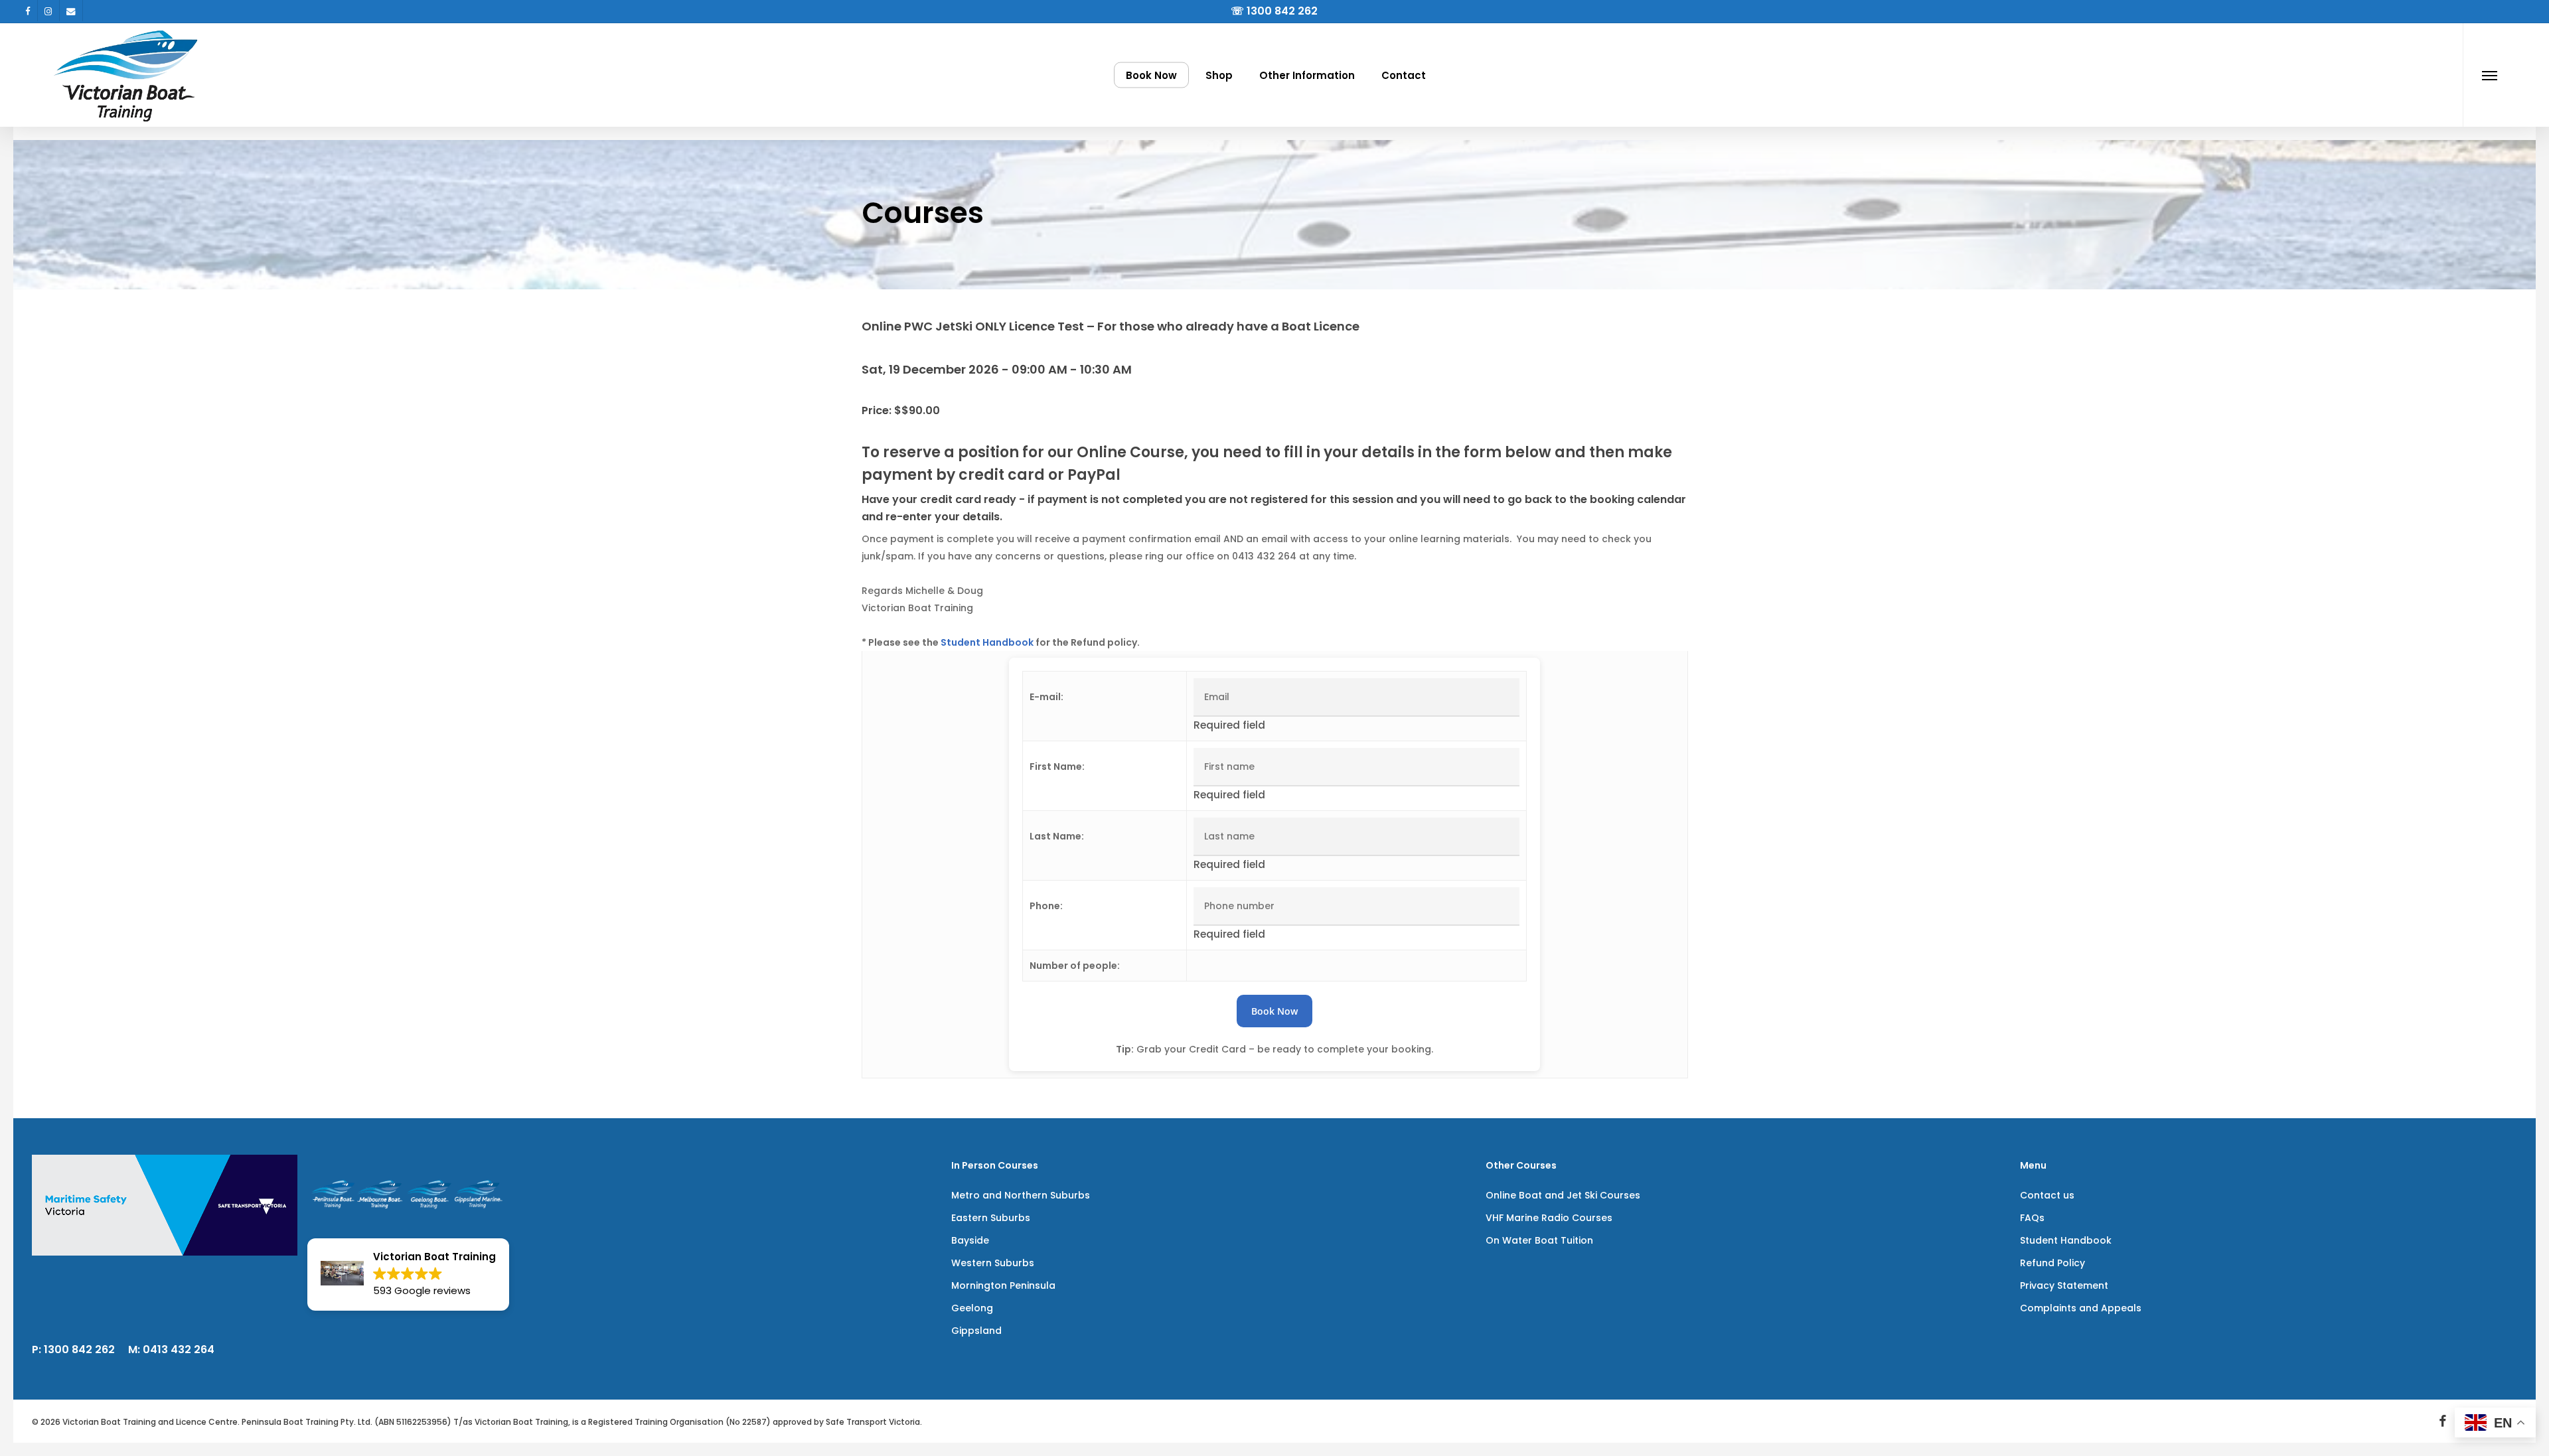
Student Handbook (987, 642)
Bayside (970, 1240)
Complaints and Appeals (2081, 1308)
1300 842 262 (79, 1349)
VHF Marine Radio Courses (1549, 1218)
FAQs (2032, 1218)
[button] (2490, 75)
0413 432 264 (179, 1349)
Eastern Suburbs (991, 1218)
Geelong (972, 1308)
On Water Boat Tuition (1539, 1240)
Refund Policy (2052, 1263)
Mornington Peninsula (1003, 1285)
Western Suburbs (993, 1263)
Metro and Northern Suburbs (1021, 1195)
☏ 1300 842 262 (1274, 11)
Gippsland (976, 1331)
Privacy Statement (2064, 1285)
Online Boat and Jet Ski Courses (1563, 1195)
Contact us (2047, 1195)
